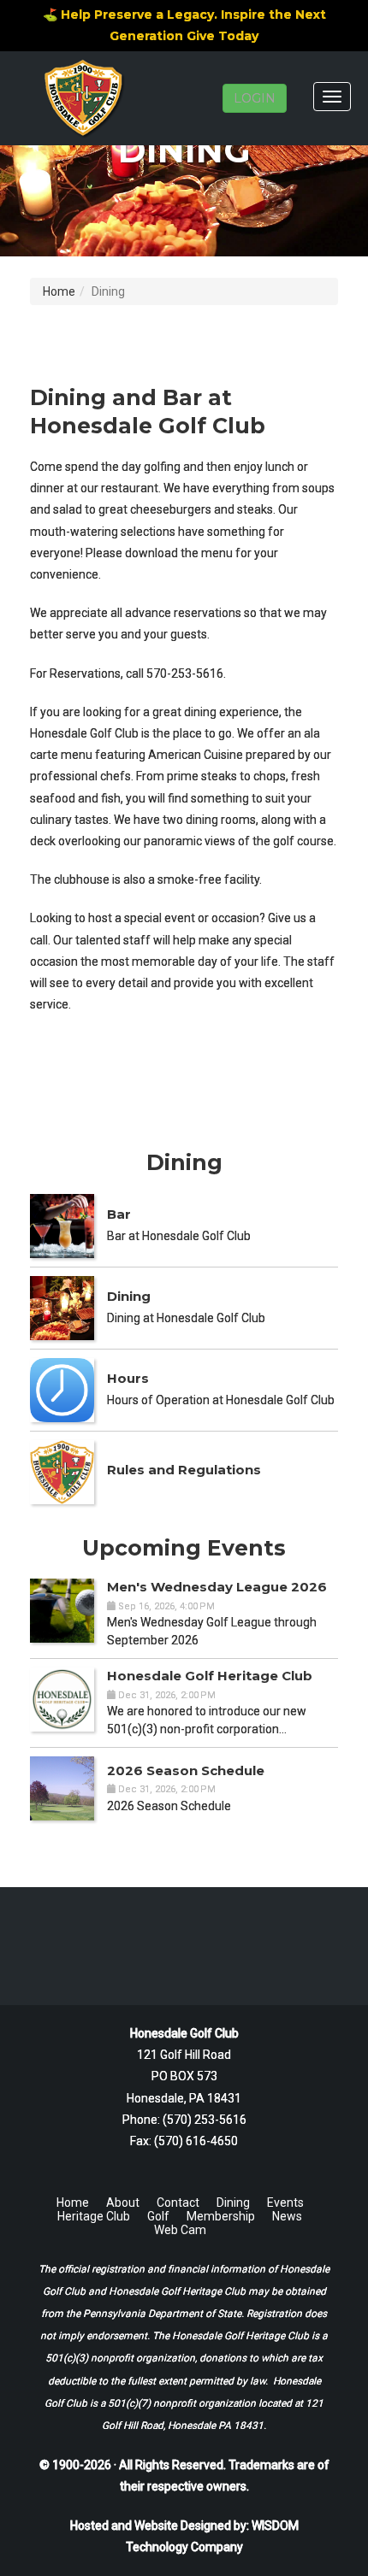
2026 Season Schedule (186, 1770)
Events (285, 2203)
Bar (119, 1214)
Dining (129, 1296)
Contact (178, 2203)
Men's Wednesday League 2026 (217, 1587)
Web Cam (180, 2230)
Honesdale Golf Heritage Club (210, 1676)
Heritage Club (94, 2216)
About (123, 2203)
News (287, 2216)
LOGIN (255, 98)
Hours (128, 1378)
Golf (158, 2216)
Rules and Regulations (184, 1470)
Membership (221, 2216)
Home (59, 291)
